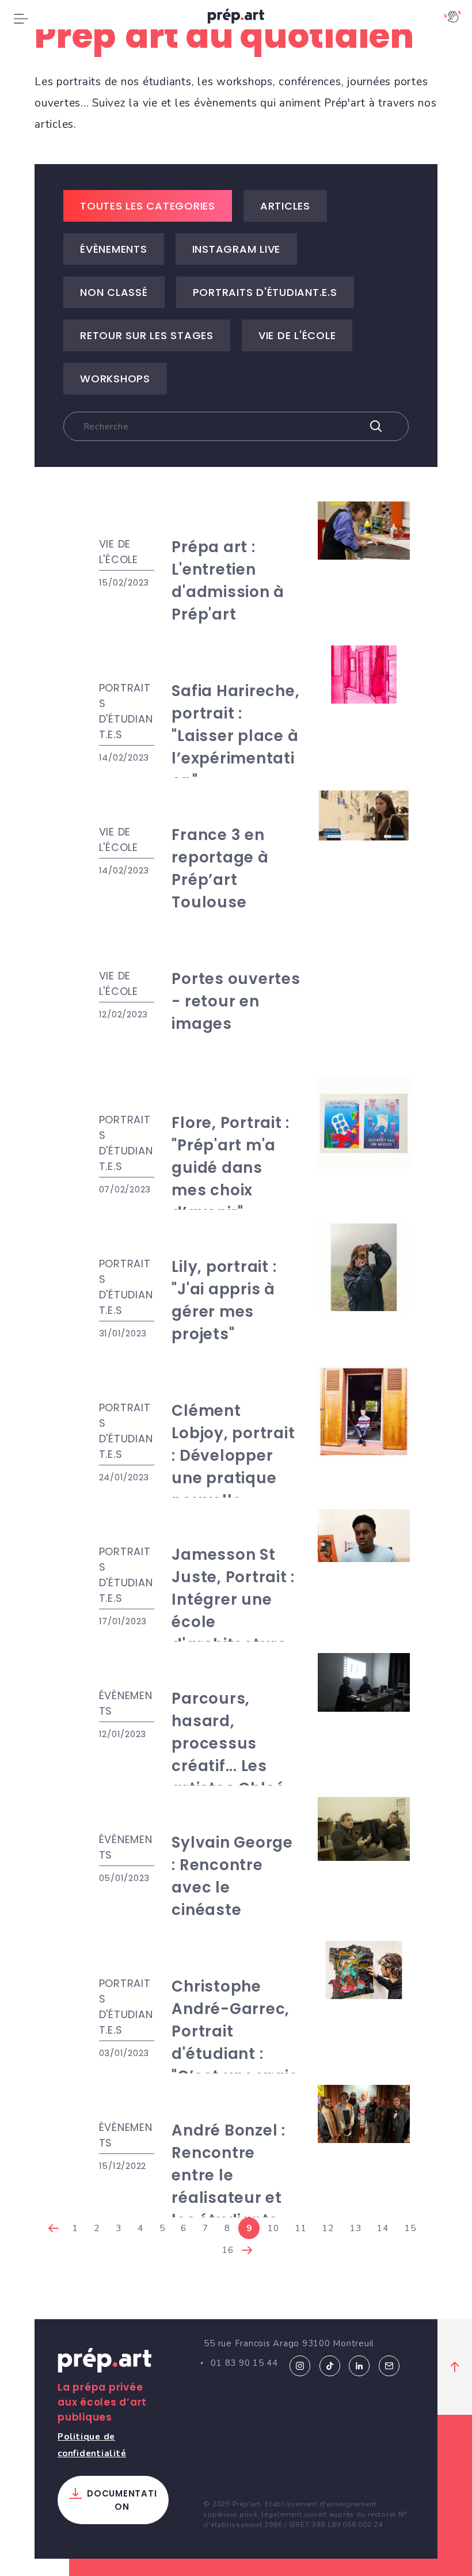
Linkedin (359, 2366)
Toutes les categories (148, 206)
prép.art (236, 19)
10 (273, 2228)
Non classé (114, 292)
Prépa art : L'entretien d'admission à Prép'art (228, 581)
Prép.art (105, 2362)
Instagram (300, 2366)
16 (228, 2250)
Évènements (114, 249)
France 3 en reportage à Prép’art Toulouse (220, 869)
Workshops (115, 379)
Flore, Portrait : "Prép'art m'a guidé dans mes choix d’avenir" (231, 1168)
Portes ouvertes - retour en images (236, 1001)
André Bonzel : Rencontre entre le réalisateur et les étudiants (229, 2175)
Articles (285, 206)
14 (383, 2228)
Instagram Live (237, 249)
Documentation (122, 2500)
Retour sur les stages (147, 335)
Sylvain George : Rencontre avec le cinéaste (232, 1876)
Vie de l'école (297, 335)
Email (389, 2366)
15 (410, 2228)
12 (328, 2228)
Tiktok (330, 2366)
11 (301, 2228)
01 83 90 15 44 (244, 2363)
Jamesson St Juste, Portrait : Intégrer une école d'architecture (233, 1599)
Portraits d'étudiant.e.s (265, 292)
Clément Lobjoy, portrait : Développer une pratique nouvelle (233, 1456)
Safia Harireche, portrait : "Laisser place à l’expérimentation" (235, 736)
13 (356, 2228)
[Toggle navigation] (21, 18)
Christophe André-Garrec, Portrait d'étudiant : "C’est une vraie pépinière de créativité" (235, 2054)
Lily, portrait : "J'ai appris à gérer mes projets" (224, 1300)
